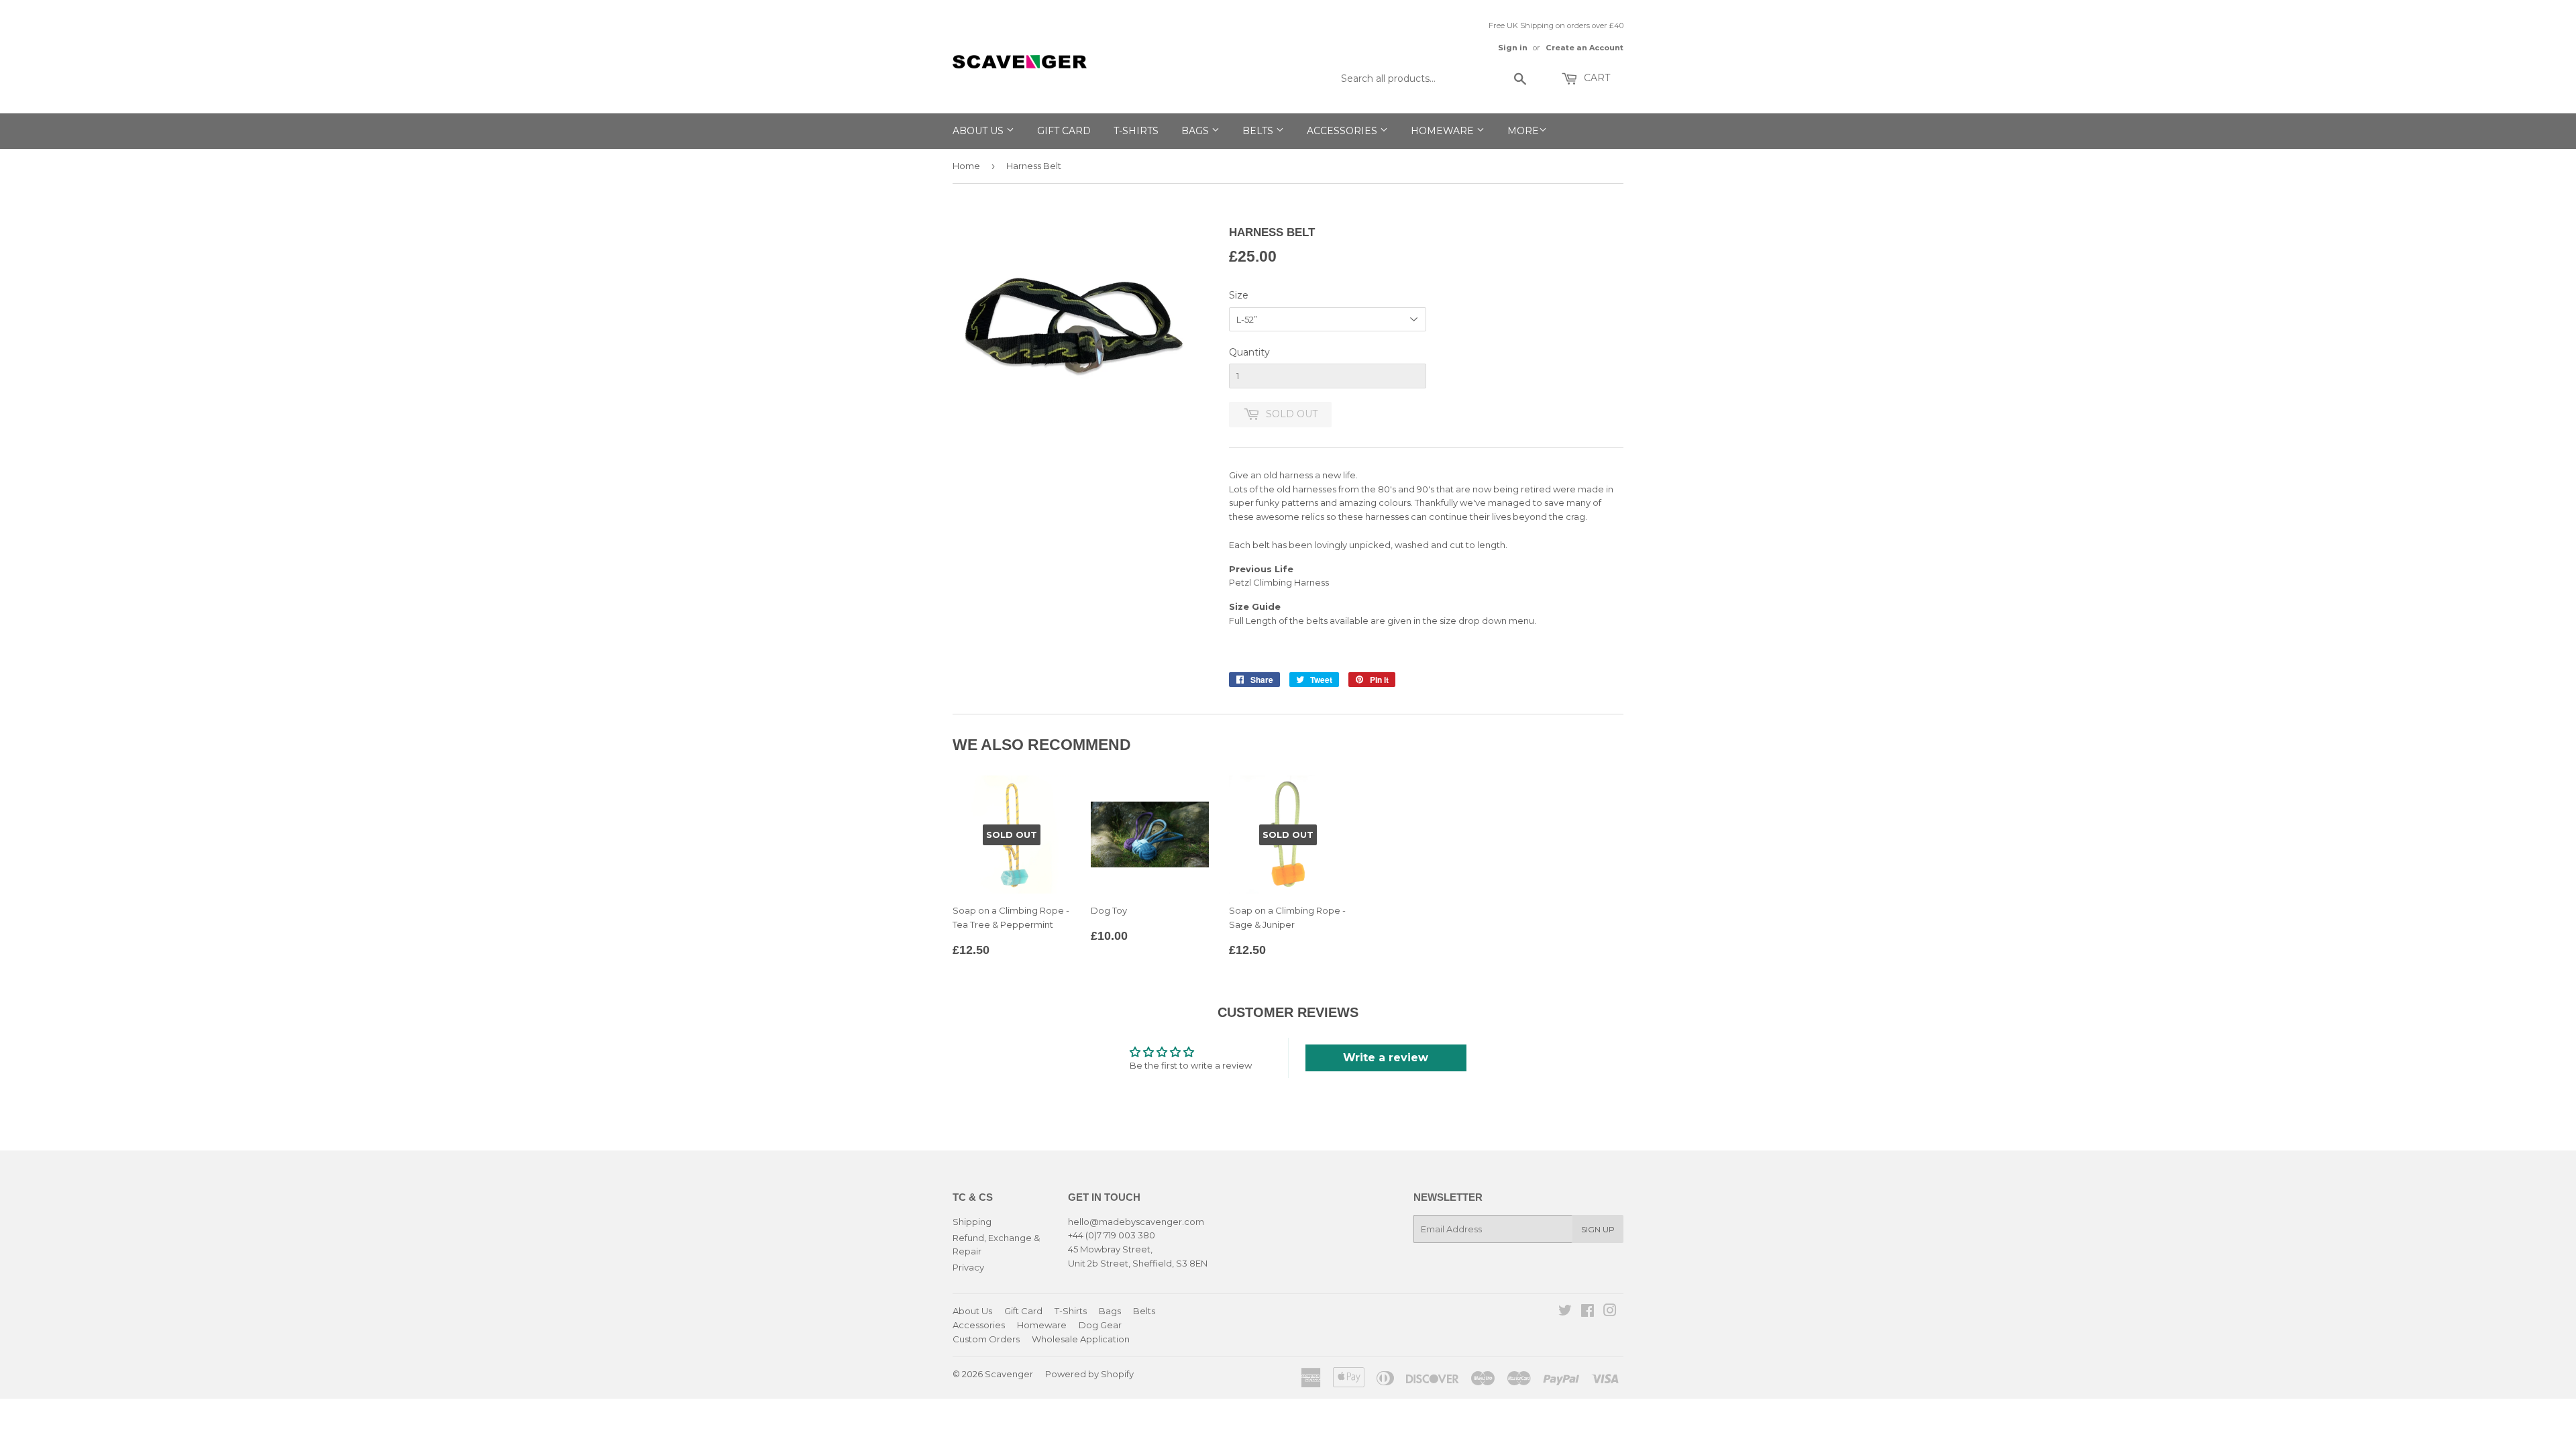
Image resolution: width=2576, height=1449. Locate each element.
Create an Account (1585, 48)
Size (1239, 295)
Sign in (1513, 48)
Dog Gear (1100, 1325)
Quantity (1249, 352)
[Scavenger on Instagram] (1610, 1312)
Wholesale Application (1081, 1339)
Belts (1259, 131)
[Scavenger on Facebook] (1588, 1312)
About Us (979, 131)
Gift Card (1064, 131)
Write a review (1386, 1058)
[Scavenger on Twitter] (1565, 1312)
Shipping (972, 1222)
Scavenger (1009, 1374)
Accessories (1343, 131)
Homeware (1444, 131)
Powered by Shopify (1089, 1374)
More (1523, 131)
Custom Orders (986, 1339)
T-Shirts (1136, 131)
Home (966, 166)
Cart (1596, 78)
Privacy (968, 1267)
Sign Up (1598, 1229)
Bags (1196, 131)
